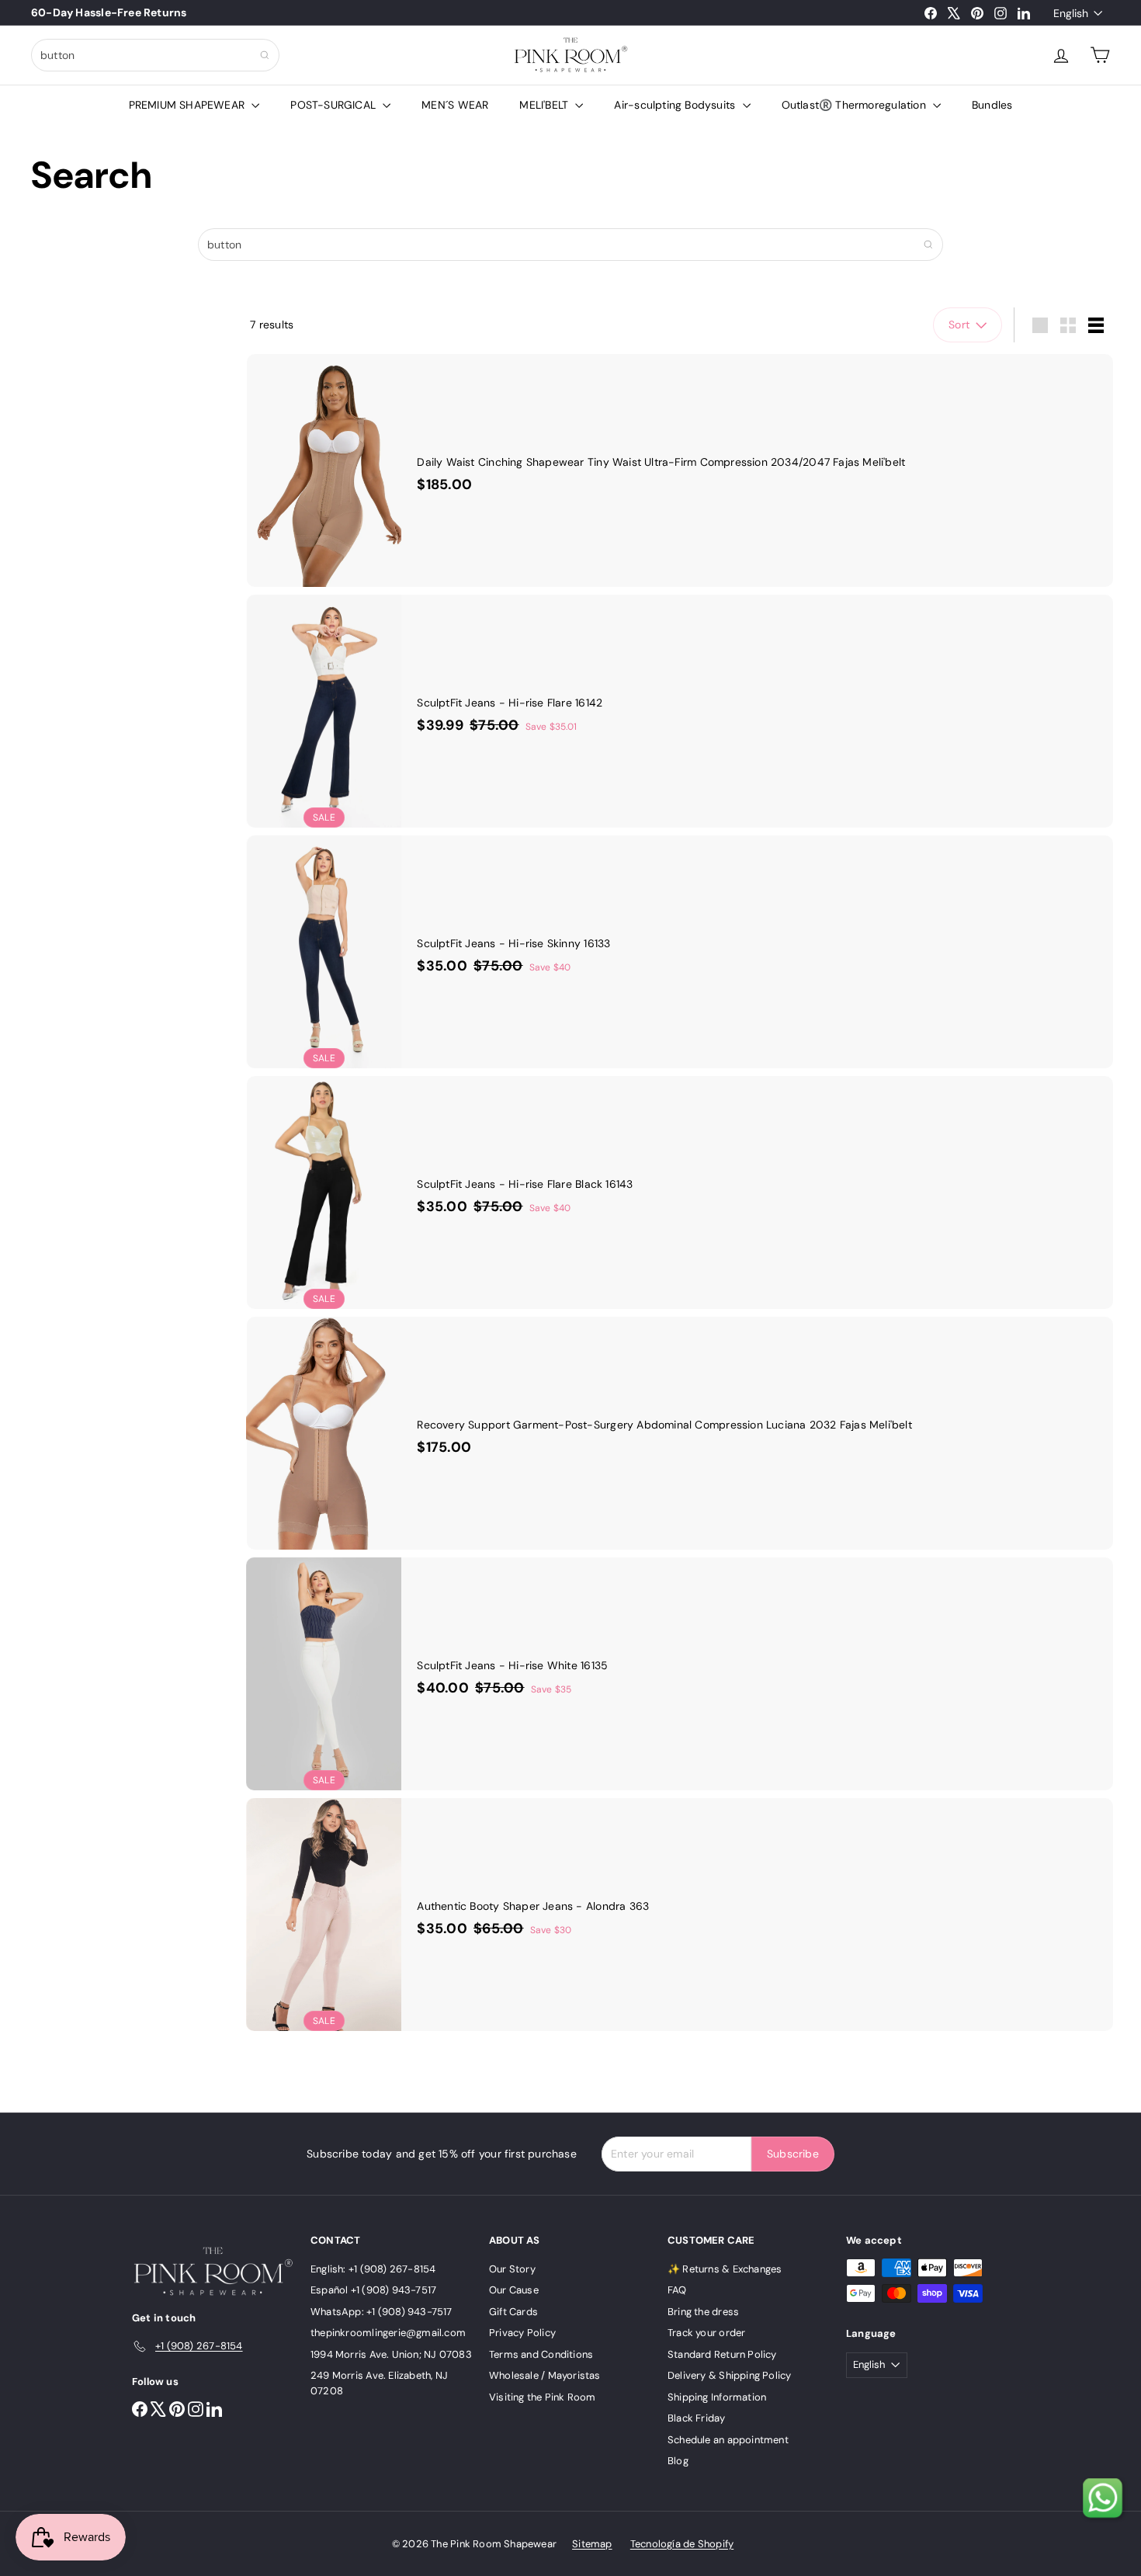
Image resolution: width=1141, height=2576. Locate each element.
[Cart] (1100, 55)
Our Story (512, 2269)
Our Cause (514, 2290)
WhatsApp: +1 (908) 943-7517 (381, 2312)
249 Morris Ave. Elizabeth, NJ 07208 (379, 2383)
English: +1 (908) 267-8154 (373, 2269)
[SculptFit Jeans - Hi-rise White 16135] (680, 1674)
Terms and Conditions (541, 2354)
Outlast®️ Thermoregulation (855, 105)
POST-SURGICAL (335, 105)
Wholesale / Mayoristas (545, 2375)
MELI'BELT (545, 105)
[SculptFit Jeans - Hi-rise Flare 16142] (680, 711)
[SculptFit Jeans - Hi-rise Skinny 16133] (680, 952)
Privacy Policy (522, 2333)
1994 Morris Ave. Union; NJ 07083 (391, 2354)
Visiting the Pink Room (543, 2397)
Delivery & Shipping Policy (729, 2375)
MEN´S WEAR (455, 105)
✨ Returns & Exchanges (725, 2269)
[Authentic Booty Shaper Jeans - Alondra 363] (680, 1915)
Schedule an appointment (728, 2440)
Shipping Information (717, 2397)
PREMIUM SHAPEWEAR (189, 105)
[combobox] (155, 55)
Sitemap (592, 2544)
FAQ (677, 2290)
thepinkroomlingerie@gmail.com (388, 2333)
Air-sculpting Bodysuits (676, 105)
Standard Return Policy (722, 2354)
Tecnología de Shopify (682, 2544)
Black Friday (697, 2418)
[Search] (265, 55)
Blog (678, 2461)
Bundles (992, 105)
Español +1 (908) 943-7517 (373, 2290)
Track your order (706, 2333)
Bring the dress (703, 2312)
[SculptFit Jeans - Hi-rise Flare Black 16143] (680, 1193)
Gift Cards (513, 2312)
